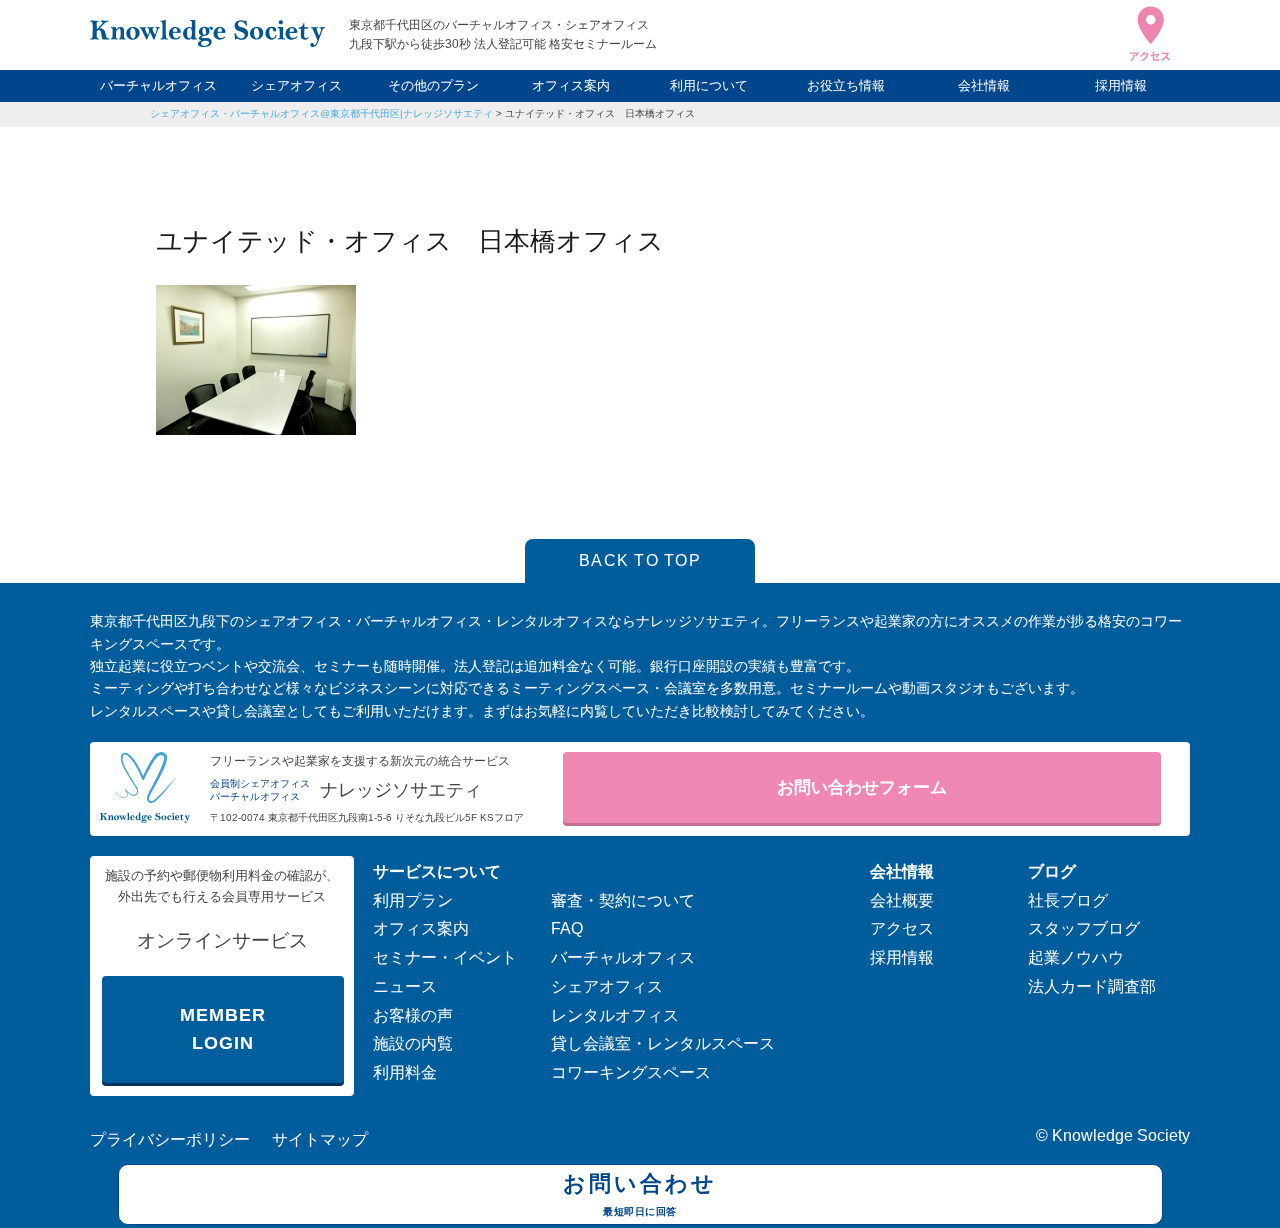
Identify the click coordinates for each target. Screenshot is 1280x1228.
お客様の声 (413, 1015)
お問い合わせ (640, 1193)
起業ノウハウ (1076, 957)
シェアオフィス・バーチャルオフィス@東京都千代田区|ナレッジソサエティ (321, 113)
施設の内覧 (413, 1043)
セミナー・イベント (445, 957)
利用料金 (405, 1072)
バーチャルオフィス (158, 85)
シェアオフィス (296, 85)
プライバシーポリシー (170, 1139)
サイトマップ (320, 1139)
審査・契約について (623, 900)
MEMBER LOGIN (222, 1029)
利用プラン (413, 900)
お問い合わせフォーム (862, 787)
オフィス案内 (571, 85)
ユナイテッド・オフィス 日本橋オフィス (600, 113)
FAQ (567, 928)
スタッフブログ (1084, 928)
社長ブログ (1068, 900)
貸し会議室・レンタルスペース (663, 1043)
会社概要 (902, 900)
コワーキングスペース (631, 1072)
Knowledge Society (1121, 1135)
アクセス (902, 928)
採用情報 (1121, 85)
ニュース (405, 986)
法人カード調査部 (1092, 986)
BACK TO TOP (640, 560)
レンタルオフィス (615, 1015)
